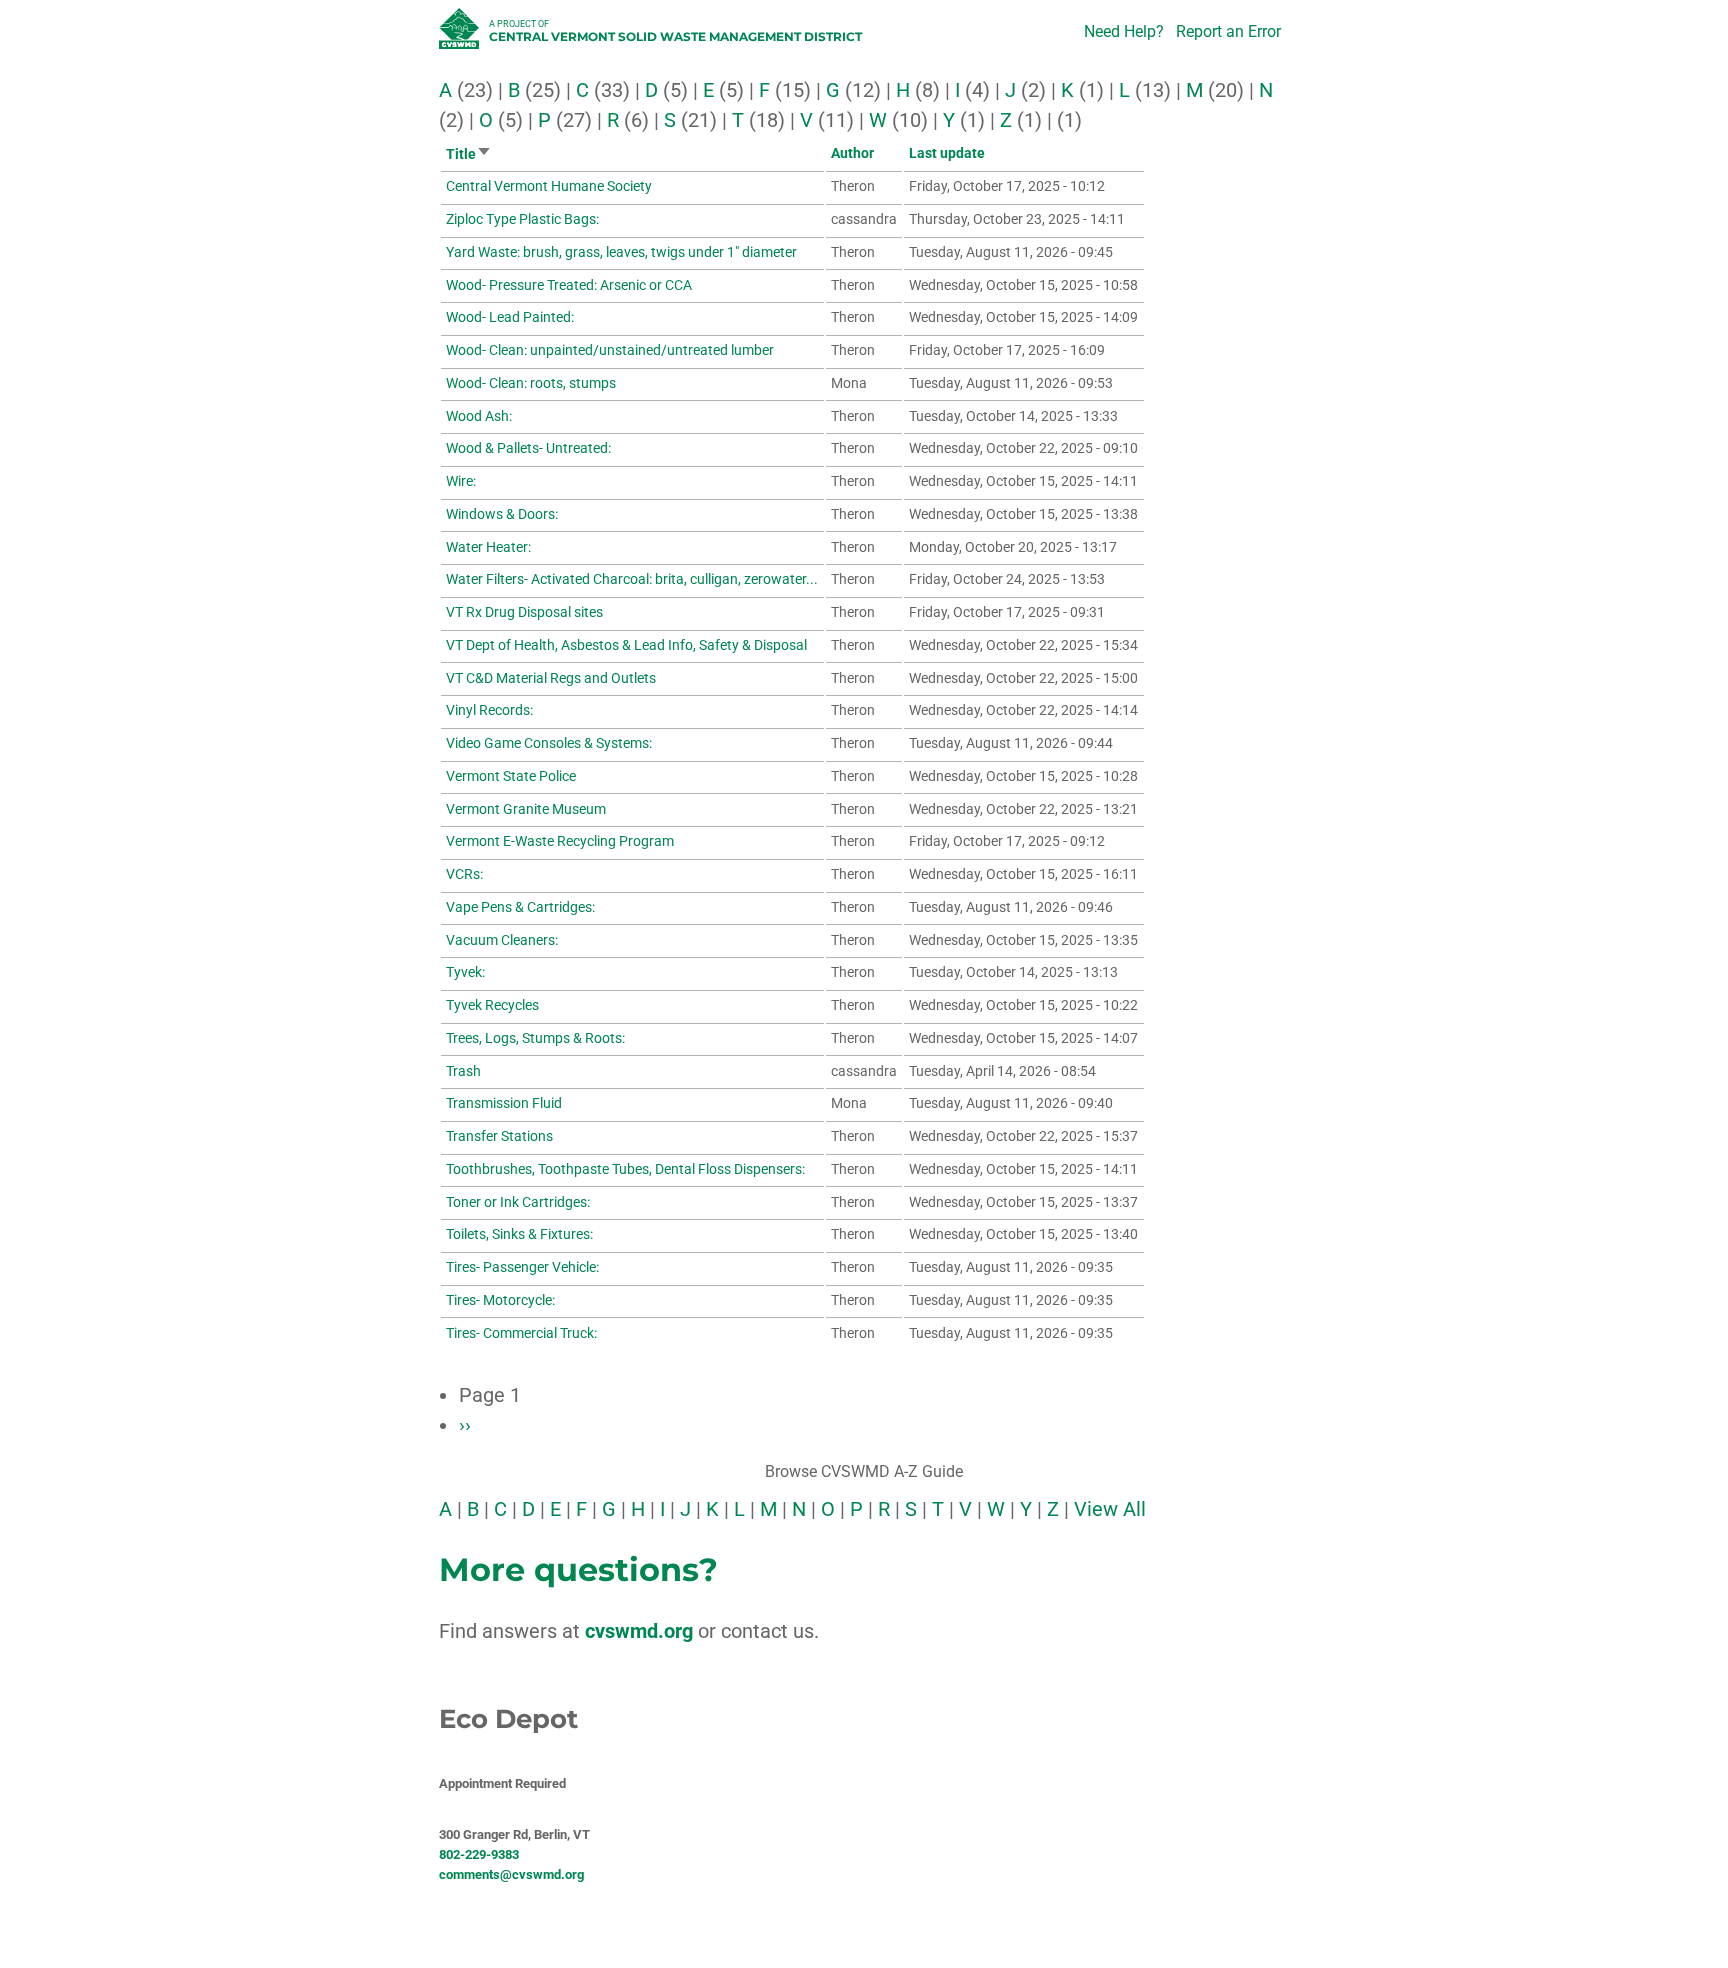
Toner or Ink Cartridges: (518, 1202)
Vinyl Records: (489, 710)
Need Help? (1124, 31)
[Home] (461, 34)
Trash (463, 1071)
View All (1110, 1509)
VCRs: (464, 874)
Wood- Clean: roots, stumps (531, 383)
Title (469, 154)
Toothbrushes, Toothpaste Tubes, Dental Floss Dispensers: (625, 1169)
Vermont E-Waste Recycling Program (560, 841)
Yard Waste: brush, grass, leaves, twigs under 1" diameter (621, 252)
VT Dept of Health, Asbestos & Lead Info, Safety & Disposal (626, 645)
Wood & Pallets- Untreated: (528, 448)
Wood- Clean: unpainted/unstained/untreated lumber (610, 350)
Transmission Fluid (504, 1103)
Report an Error (1228, 31)
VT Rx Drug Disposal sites (524, 612)
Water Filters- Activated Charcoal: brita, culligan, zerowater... (632, 579)
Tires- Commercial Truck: (521, 1333)
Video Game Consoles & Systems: (549, 743)
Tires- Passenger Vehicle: (522, 1267)
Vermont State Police (511, 776)
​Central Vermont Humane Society (549, 186)
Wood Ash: (479, 416)
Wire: (461, 481)
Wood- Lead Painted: (510, 317)
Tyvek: (465, 972)
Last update (947, 153)
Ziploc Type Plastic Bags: (522, 219)
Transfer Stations (499, 1136)
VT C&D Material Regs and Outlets (551, 678)
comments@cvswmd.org (511, 1874)
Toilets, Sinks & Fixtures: (519, 1234)
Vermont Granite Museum (526, 809)
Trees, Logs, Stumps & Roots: (535, 1038)
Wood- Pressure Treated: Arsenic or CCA (569, 285)
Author (852, 153)
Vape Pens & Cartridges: (520, 907)
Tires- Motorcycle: (500, 1300)
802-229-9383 (479, 1854)
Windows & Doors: (502, 514)
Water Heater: (488, 547)
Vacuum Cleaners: (502, 940)
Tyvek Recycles (492, 1005)
